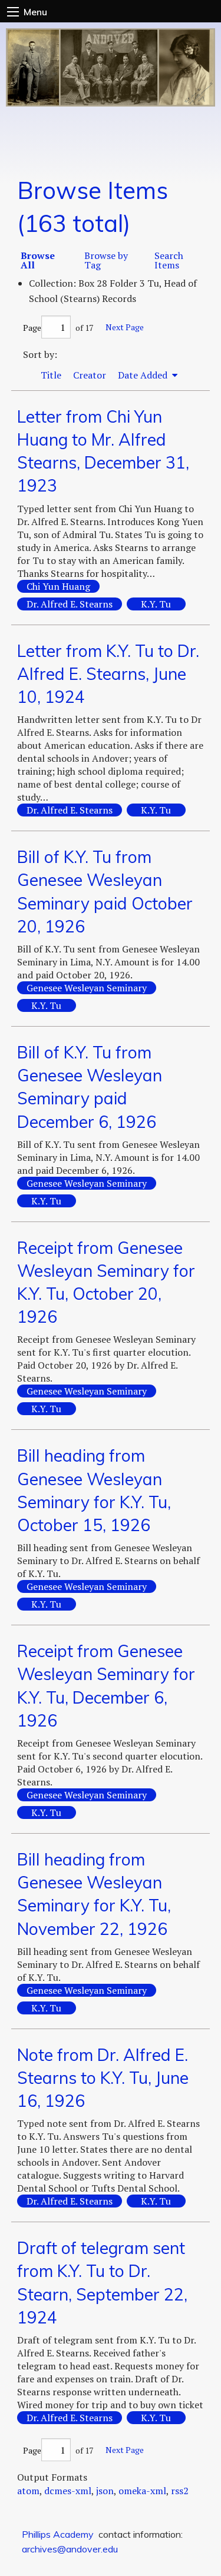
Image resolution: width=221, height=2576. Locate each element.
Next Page (125, 327)
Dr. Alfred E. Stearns (70, 604)
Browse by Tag (106, 260)
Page (32, 328)
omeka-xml (142, 2491)
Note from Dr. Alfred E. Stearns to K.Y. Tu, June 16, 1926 (103, 2078)
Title (51, 375)
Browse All (38, 260)
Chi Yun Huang (58, 586)
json (105, 2491)
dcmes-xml (68, 2491)
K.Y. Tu (156, 604)
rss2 (180, 2491)
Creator (90, 375)
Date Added (144, 375)
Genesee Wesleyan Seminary (87, 988)
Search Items (169, 260)
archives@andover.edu (70, 2549)
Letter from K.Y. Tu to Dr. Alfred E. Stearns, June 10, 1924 (108, 674)
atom (28, 2491)
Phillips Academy (58, 2534)
